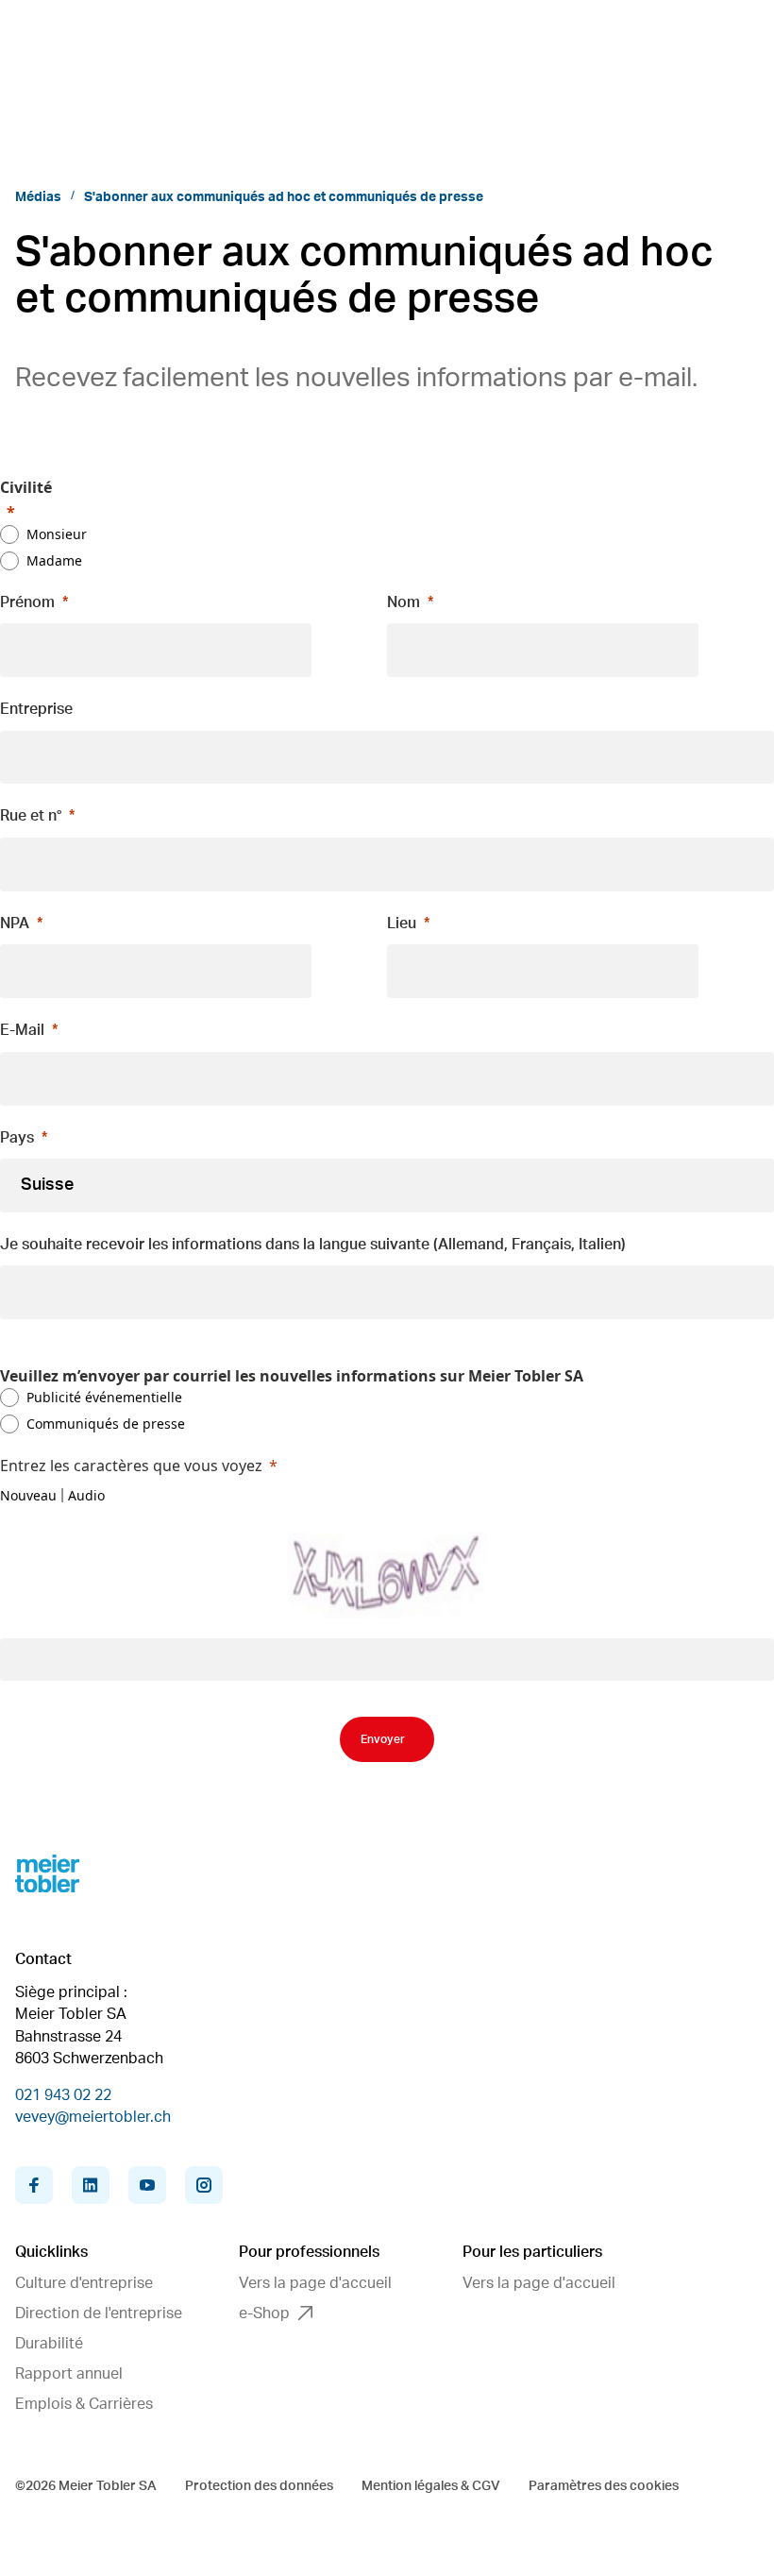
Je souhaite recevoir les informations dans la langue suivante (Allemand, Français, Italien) (313, 1245)
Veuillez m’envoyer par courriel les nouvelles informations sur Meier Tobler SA (292, 1376)
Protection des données (259, 2486)
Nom (404, 602)
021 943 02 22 (63, 2095)
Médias (38, 197)
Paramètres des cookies (604, 2486)
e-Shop (264, 2313)
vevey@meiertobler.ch (93, 2117)
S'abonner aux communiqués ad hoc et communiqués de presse (284, 197)
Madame (54, 560)
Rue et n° (31, 816)
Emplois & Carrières (84, 2404)
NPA (15, 924)
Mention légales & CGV (431, 2486)
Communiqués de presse (106, 1424)
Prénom (27, 602)
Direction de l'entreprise (99, 2313)
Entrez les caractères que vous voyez (131, 1466)
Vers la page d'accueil (315, 2283)
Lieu (402, 924)
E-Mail (22, 1030)
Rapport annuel (69, 2374)
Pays (17, 1138)
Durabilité (49, 2344)
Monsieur (57, 534)
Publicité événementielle (104, 1397)
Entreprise (36, 709)
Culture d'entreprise (84, 2283)
